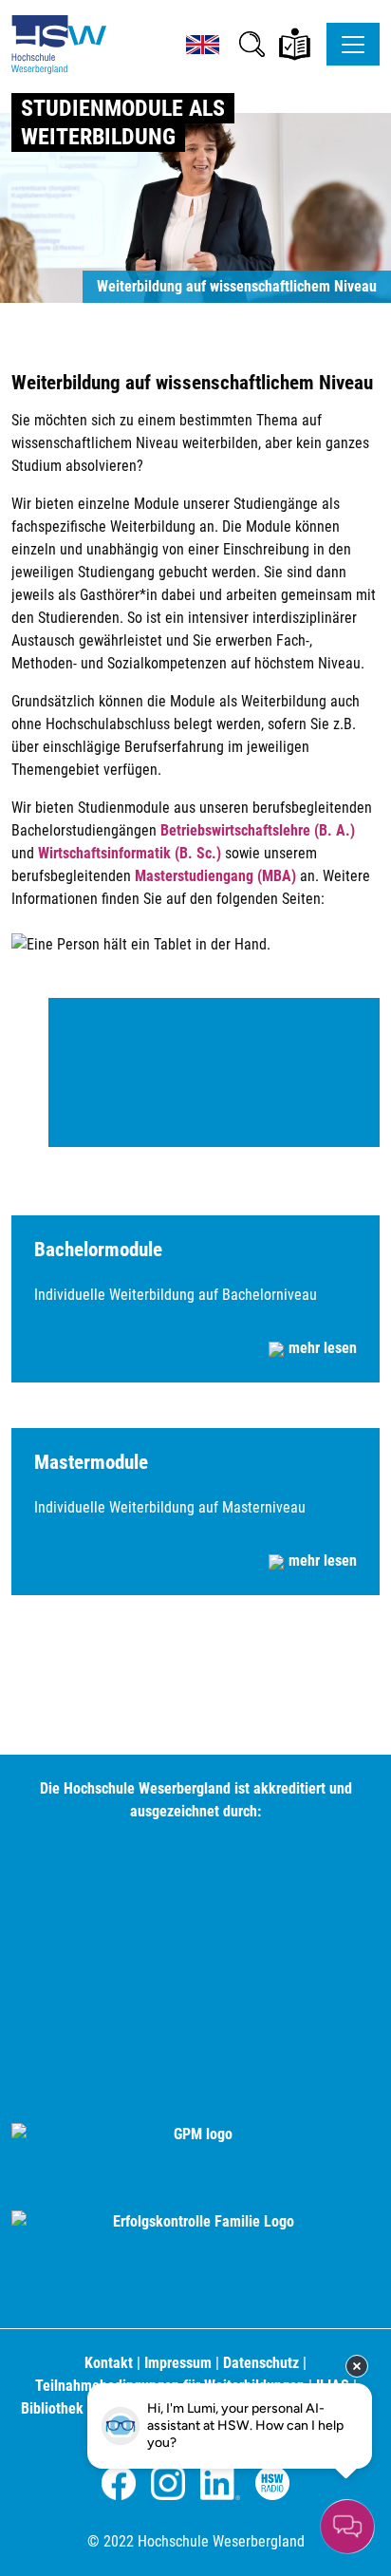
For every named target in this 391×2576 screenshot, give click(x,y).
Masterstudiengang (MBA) (215, 876)
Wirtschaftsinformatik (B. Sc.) (130, 853)
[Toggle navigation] (353, 44)
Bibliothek (52, 2408)
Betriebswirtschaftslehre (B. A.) (258, 830)
